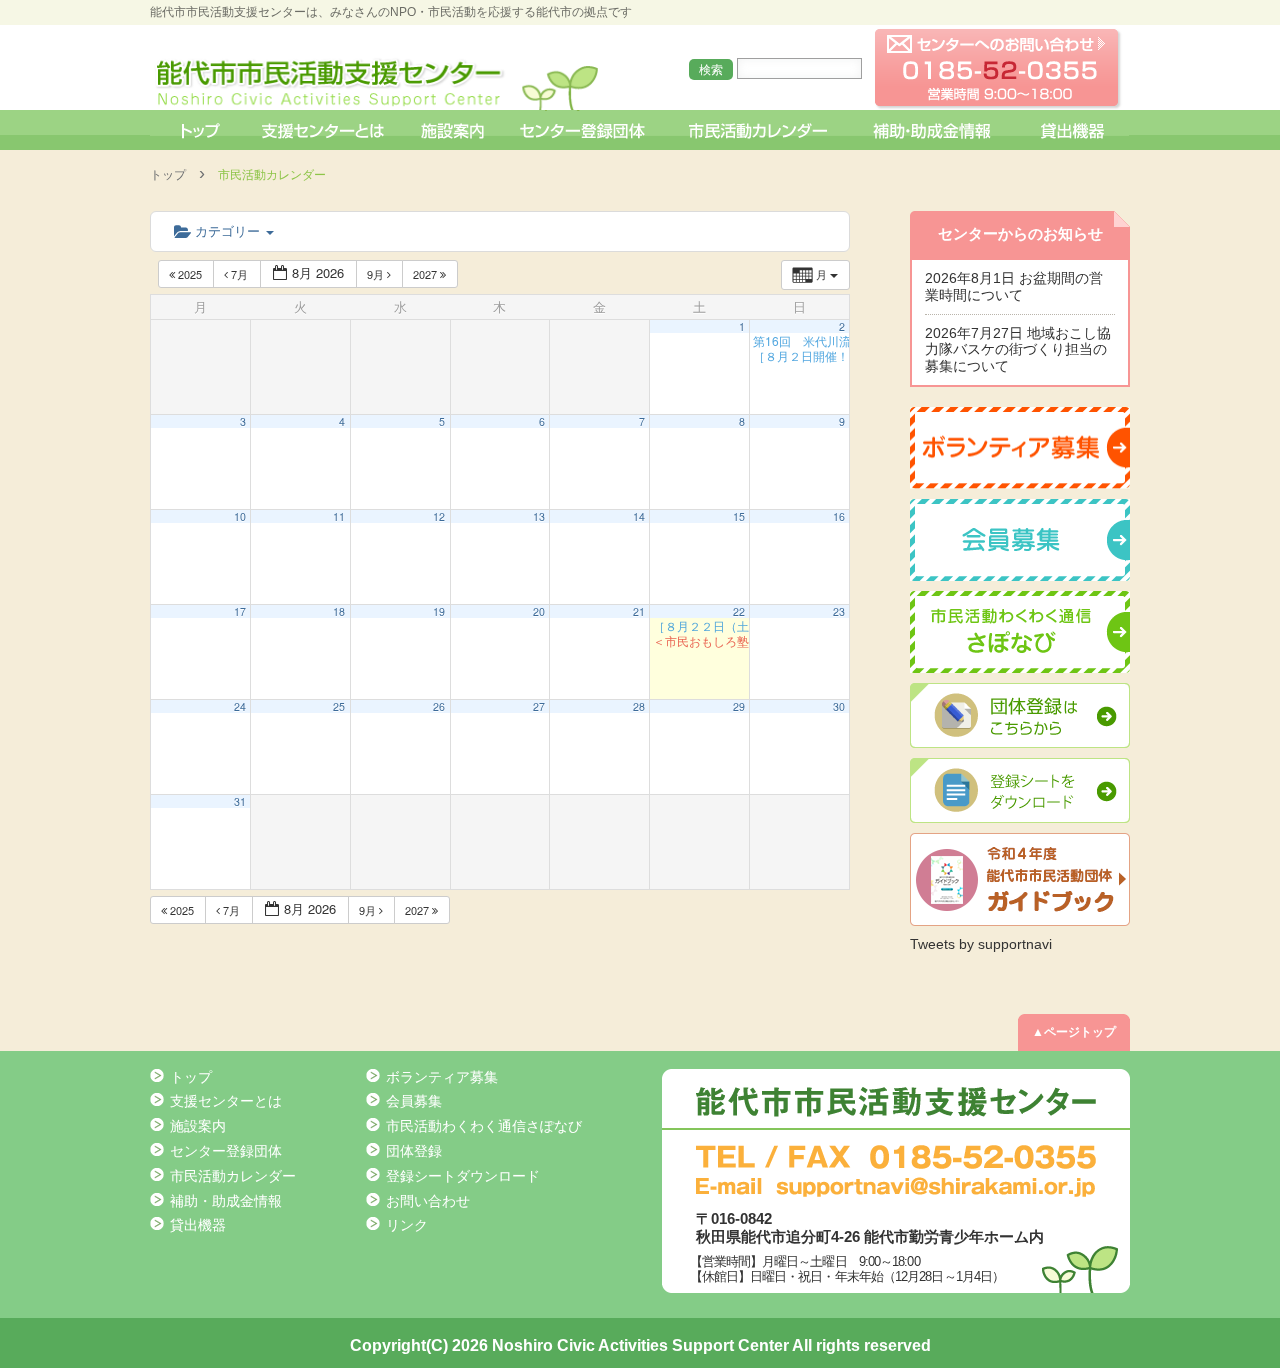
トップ (198, 130)
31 (240, 801)
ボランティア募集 (442, 1077)
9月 (377, 274)
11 (339, 516)
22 (739, 611)
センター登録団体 (584, 130)
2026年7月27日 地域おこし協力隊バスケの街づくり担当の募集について (1018, 350)
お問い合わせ (428, 1201)
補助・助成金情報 (934, 130)
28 (639, 706)
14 (639, 516)
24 (240, 706)
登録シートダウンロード (463, 1176)
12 (439, 516)
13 (539, 516)
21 (639, 611)
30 (839, 706)
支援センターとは (323, 130)
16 (839, 516)
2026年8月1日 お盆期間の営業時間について (1014, 286)
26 (439, 706)
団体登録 (414, 1151)
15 (739, 516)
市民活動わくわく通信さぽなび (484, 1126)
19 (439, 611)
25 (339, 706)
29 (739, 706)
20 (539, 611)
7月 (239, 274)
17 (240, 611)
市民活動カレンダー (757, 130)
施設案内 (454, 130)
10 (240, 516)
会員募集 (414, 1101)
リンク (407, 1225)
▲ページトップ (1074, 1032)
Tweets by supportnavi (981, 944)
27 (539, 706)
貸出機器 (1072, 130)
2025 (190, 274)
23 (839, 611)
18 (339, 611)
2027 (426, 274)
